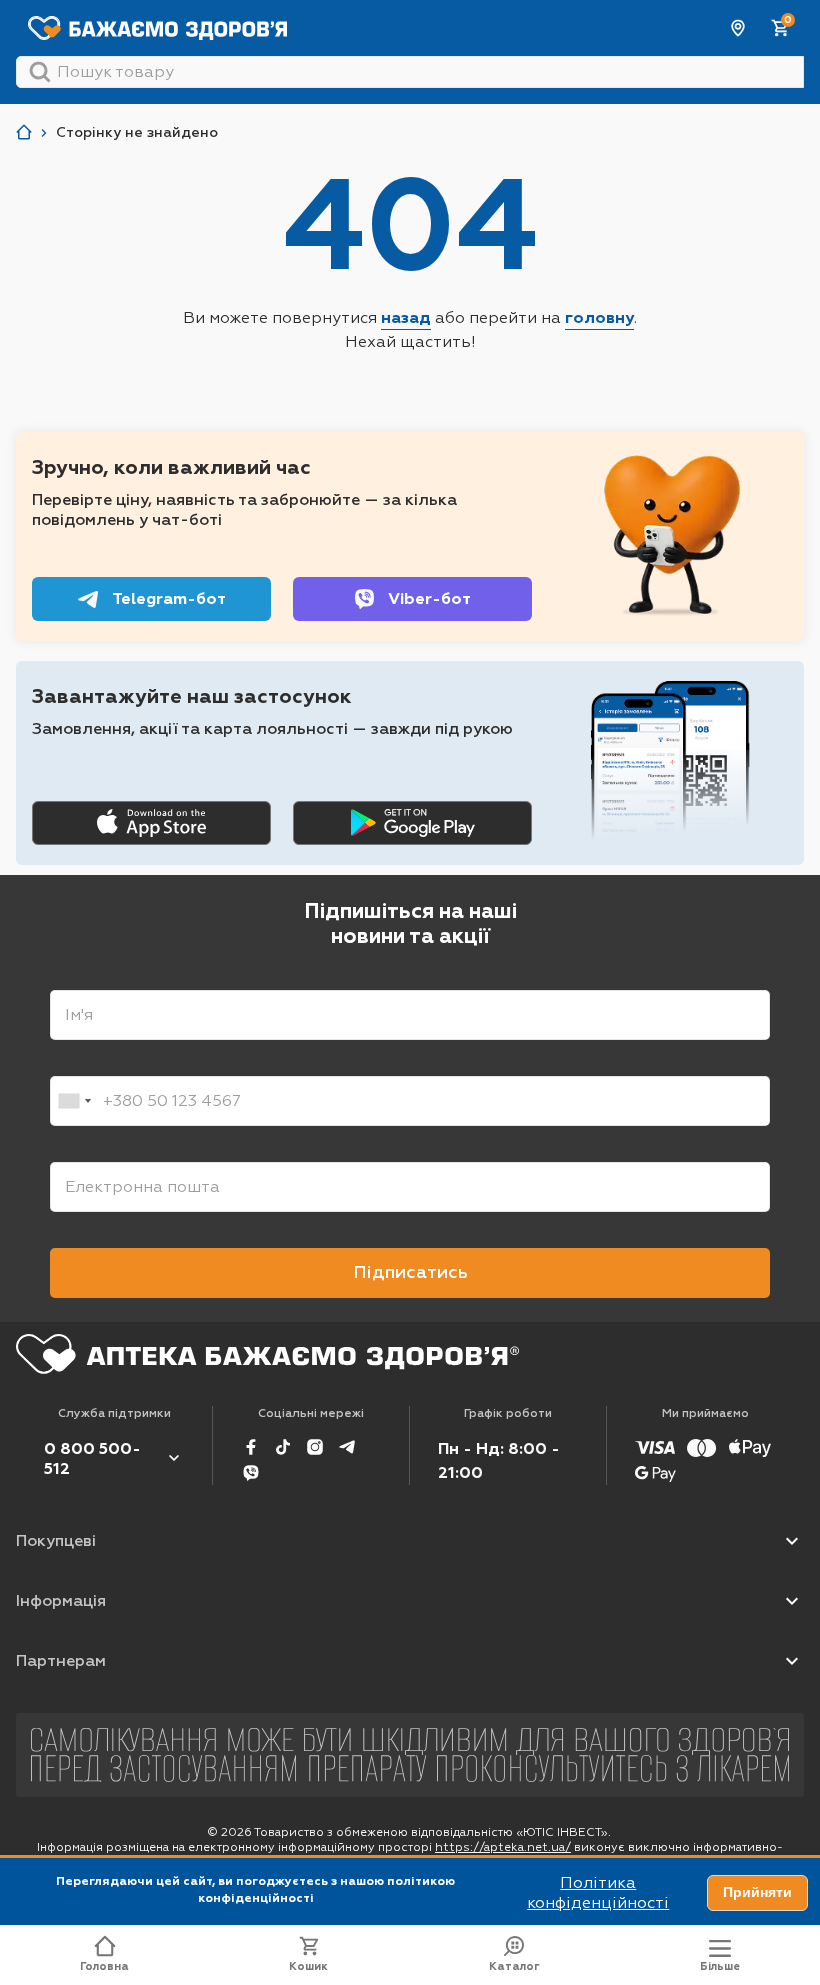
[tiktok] (283, 1447)
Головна (104, 1966)
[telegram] (347, 1447)
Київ (739, 28)
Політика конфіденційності (598, 1892)
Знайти (40, 72)
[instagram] (315, 1447)
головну (599, 317)
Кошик (308, 1966)
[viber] (251, 1473)
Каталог (514, 1966)
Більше (720, 1966)
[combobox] (74, 1101)
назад (406, 317)
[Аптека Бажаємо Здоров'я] (24, 132)
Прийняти (757, 1892)
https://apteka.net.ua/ (503, 1847)
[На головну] (267, 1354)
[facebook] (251, 1447)
